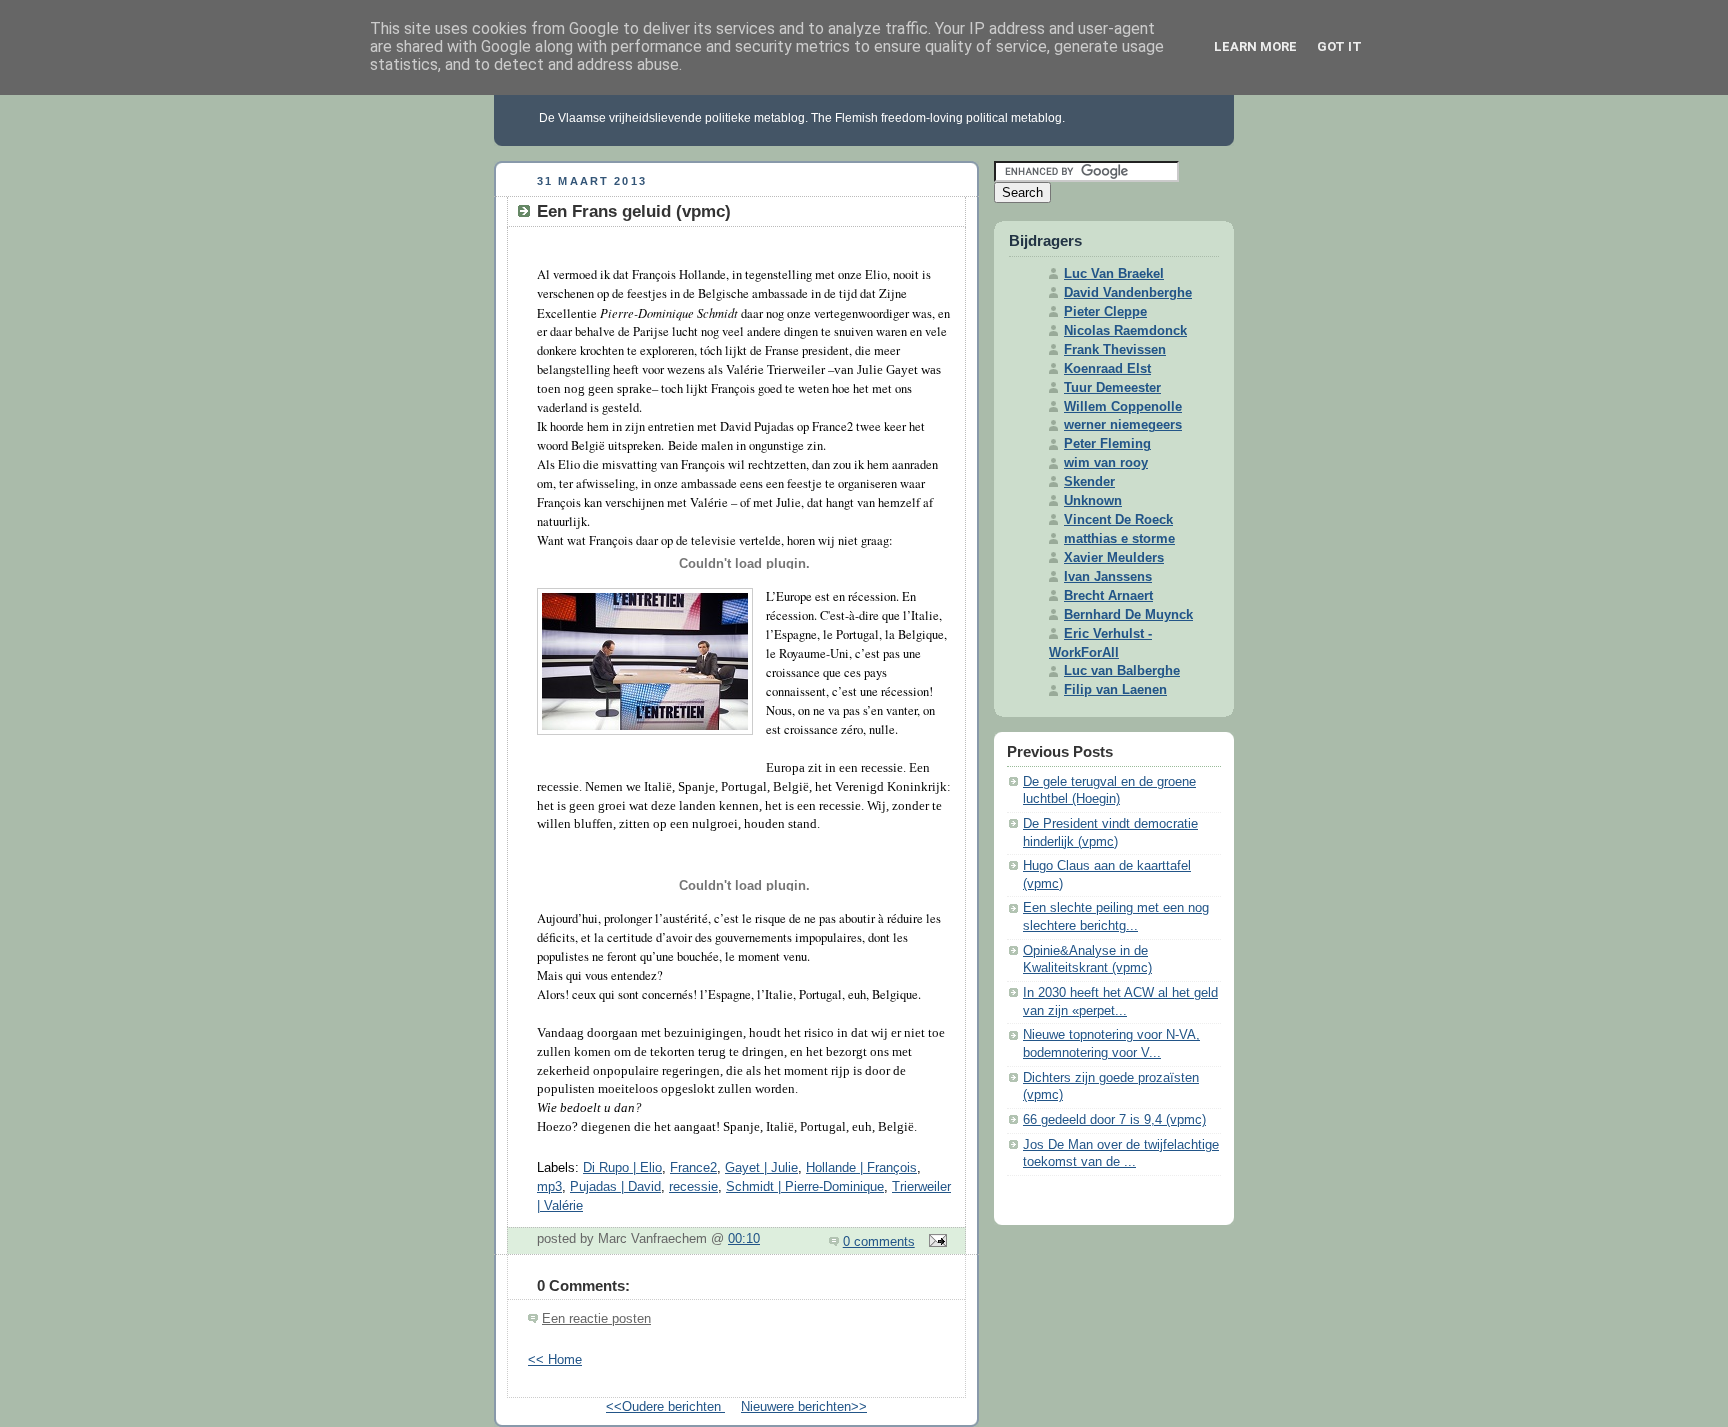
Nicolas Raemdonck (1125, 331)
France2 (693, 1168)
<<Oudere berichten (665, 1407)
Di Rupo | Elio (622, 1168)
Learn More (1255, 46)
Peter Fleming (1107, 444)
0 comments (879, 1242)
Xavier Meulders (1114, 558)
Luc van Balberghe (1122, 671)
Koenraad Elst (1107, 369)
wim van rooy (1106, 463)
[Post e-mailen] (935, 1242)
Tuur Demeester (1112, 388)
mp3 (549, 1187)
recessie (693, 1187)
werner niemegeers (1123, 425)
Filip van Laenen (1115, 690)
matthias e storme (1119, 539)
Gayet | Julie (761, 1168)
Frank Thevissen (1115, 350)
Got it (1339, 46)
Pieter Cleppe (1105, 312)
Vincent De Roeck (1118, 520)
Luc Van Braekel (1114, 274)
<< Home (555, 1360)
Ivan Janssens (1108, 577)
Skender (1089, 482)
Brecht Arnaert (1108, 596)
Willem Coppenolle (1123, 407)
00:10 (744, 1239)
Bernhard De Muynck (1128, 615)
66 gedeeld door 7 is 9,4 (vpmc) (1114, 1120)
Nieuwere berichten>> (804, 1407)
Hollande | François (861, 1168)
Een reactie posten (596, 1319)
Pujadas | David (615, 1187)
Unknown (1093, 501)
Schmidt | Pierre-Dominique (805, 1187)
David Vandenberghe (1128, 293)
